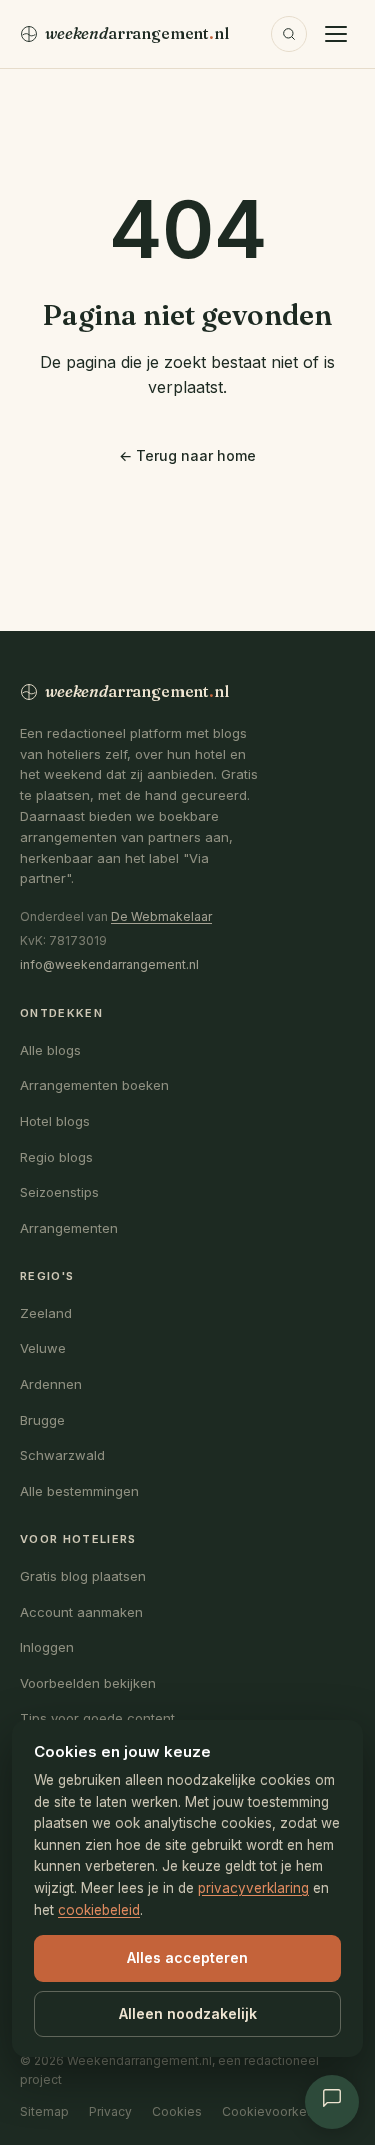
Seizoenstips (59, 1192)
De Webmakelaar (161, 916)
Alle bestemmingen (79, 1491)
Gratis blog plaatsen (83, 1576)
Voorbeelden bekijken (88, 1683)
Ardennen (51, 1384)
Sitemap (44, 2111)
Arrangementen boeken (94, 1085)
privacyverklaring (253, 1888)
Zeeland (46, 1313)
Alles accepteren (187, 1957)
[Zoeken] (289, 34)
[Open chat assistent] (332, 2102)
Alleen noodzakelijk (188, 2013)
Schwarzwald (62, 1455)
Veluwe (43, 1348)
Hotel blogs (55, 1121)
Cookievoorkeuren (277, 2111)
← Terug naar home (187, 455)
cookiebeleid (99, 1910)
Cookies (177, 2111)
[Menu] (336, 34)
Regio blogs (56, 1157)
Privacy (110, 2111)
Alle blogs (50, 1050)
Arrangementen (69, 1228)
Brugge (42, 1420)
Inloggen (47, 1647)
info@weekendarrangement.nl (109, 964)
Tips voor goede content (97, 1718)
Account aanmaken (81, 1612)
